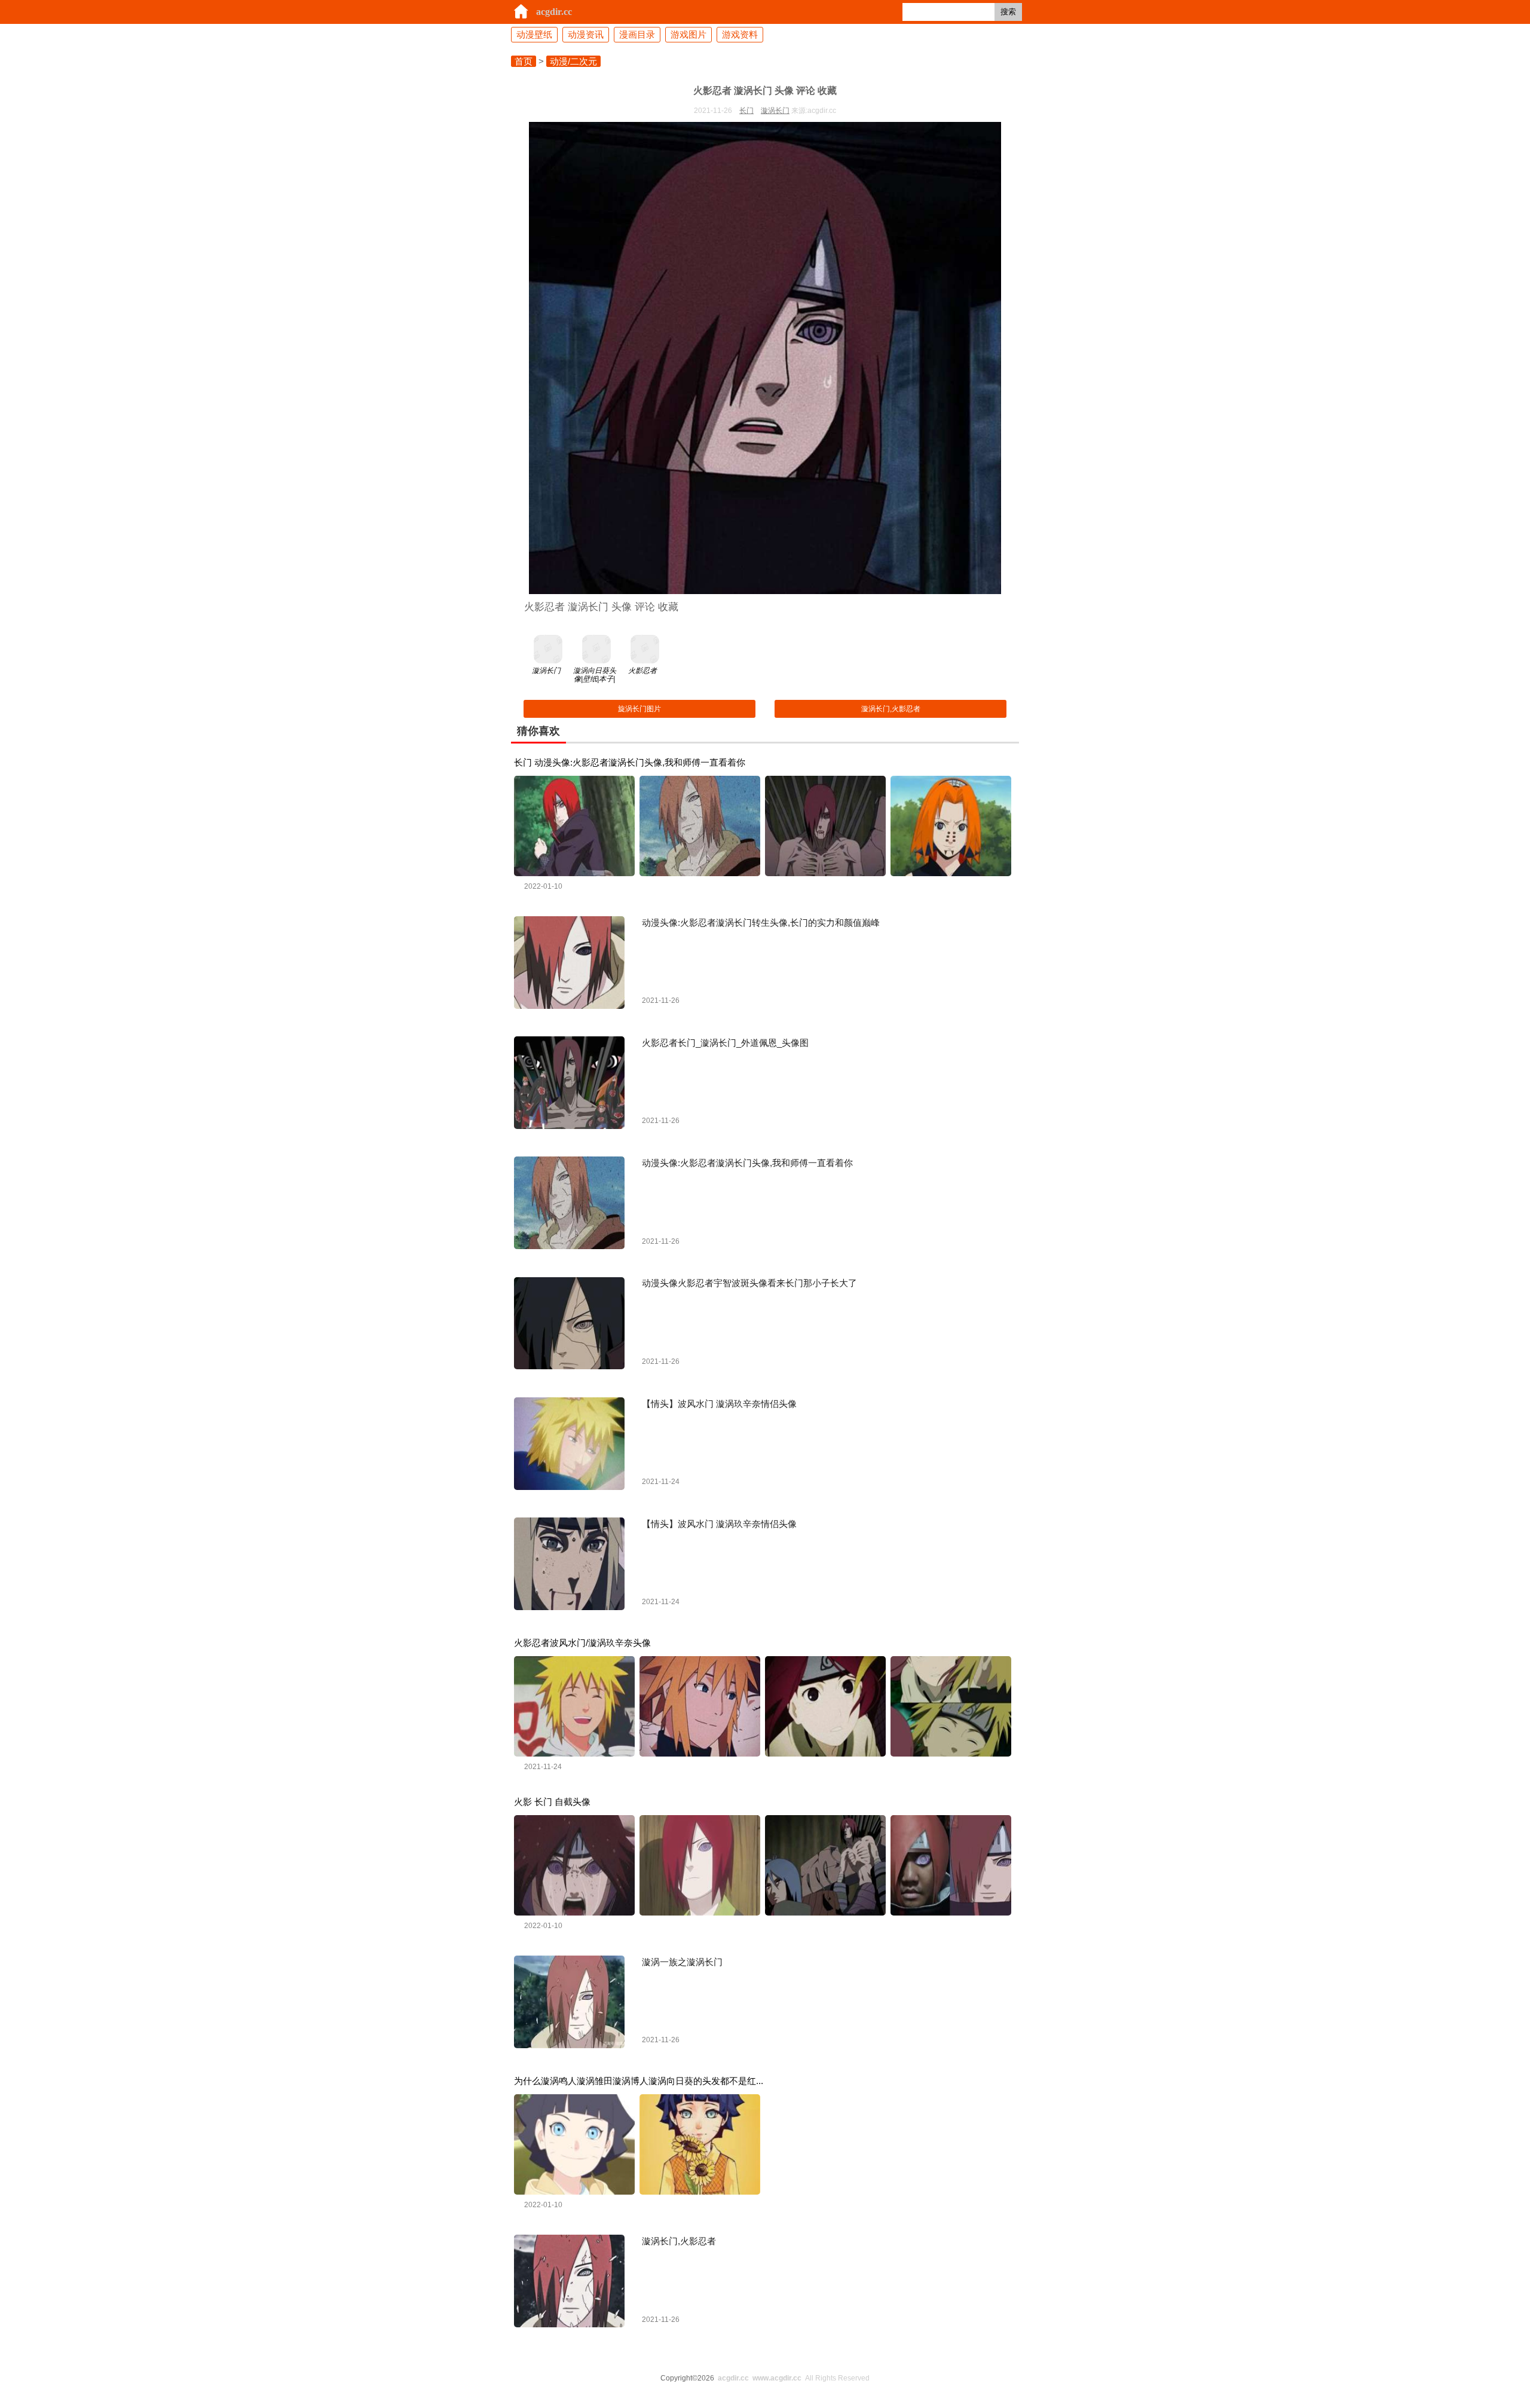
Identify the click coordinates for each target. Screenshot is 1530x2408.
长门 (746, 111)
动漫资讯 (586, 34)
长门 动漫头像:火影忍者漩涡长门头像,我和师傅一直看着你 (630, 762)
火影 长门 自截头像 (552, 1802)
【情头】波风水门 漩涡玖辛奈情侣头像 (719, 1404)
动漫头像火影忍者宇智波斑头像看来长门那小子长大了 (749, 1283)
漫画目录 (637, 34)
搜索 (1008, 12)
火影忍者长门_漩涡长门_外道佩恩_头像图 (725, 1043)
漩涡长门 (775, 111)
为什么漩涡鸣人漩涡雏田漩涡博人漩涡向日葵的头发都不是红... (639, 2081)
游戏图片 (688, 34)
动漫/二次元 (573, 61)
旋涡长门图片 (639, 709)
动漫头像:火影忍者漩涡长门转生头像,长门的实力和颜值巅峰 (761, 922)
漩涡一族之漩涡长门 (682, 1962)
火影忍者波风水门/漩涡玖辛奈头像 (582, 1643)
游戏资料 (740, 34)
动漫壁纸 (534, 34)
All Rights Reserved (794, 2378)
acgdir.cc (554, 12)
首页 (524, 61)
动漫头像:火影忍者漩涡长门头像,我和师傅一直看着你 (747, 1163)
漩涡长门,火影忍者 (891, 709)
